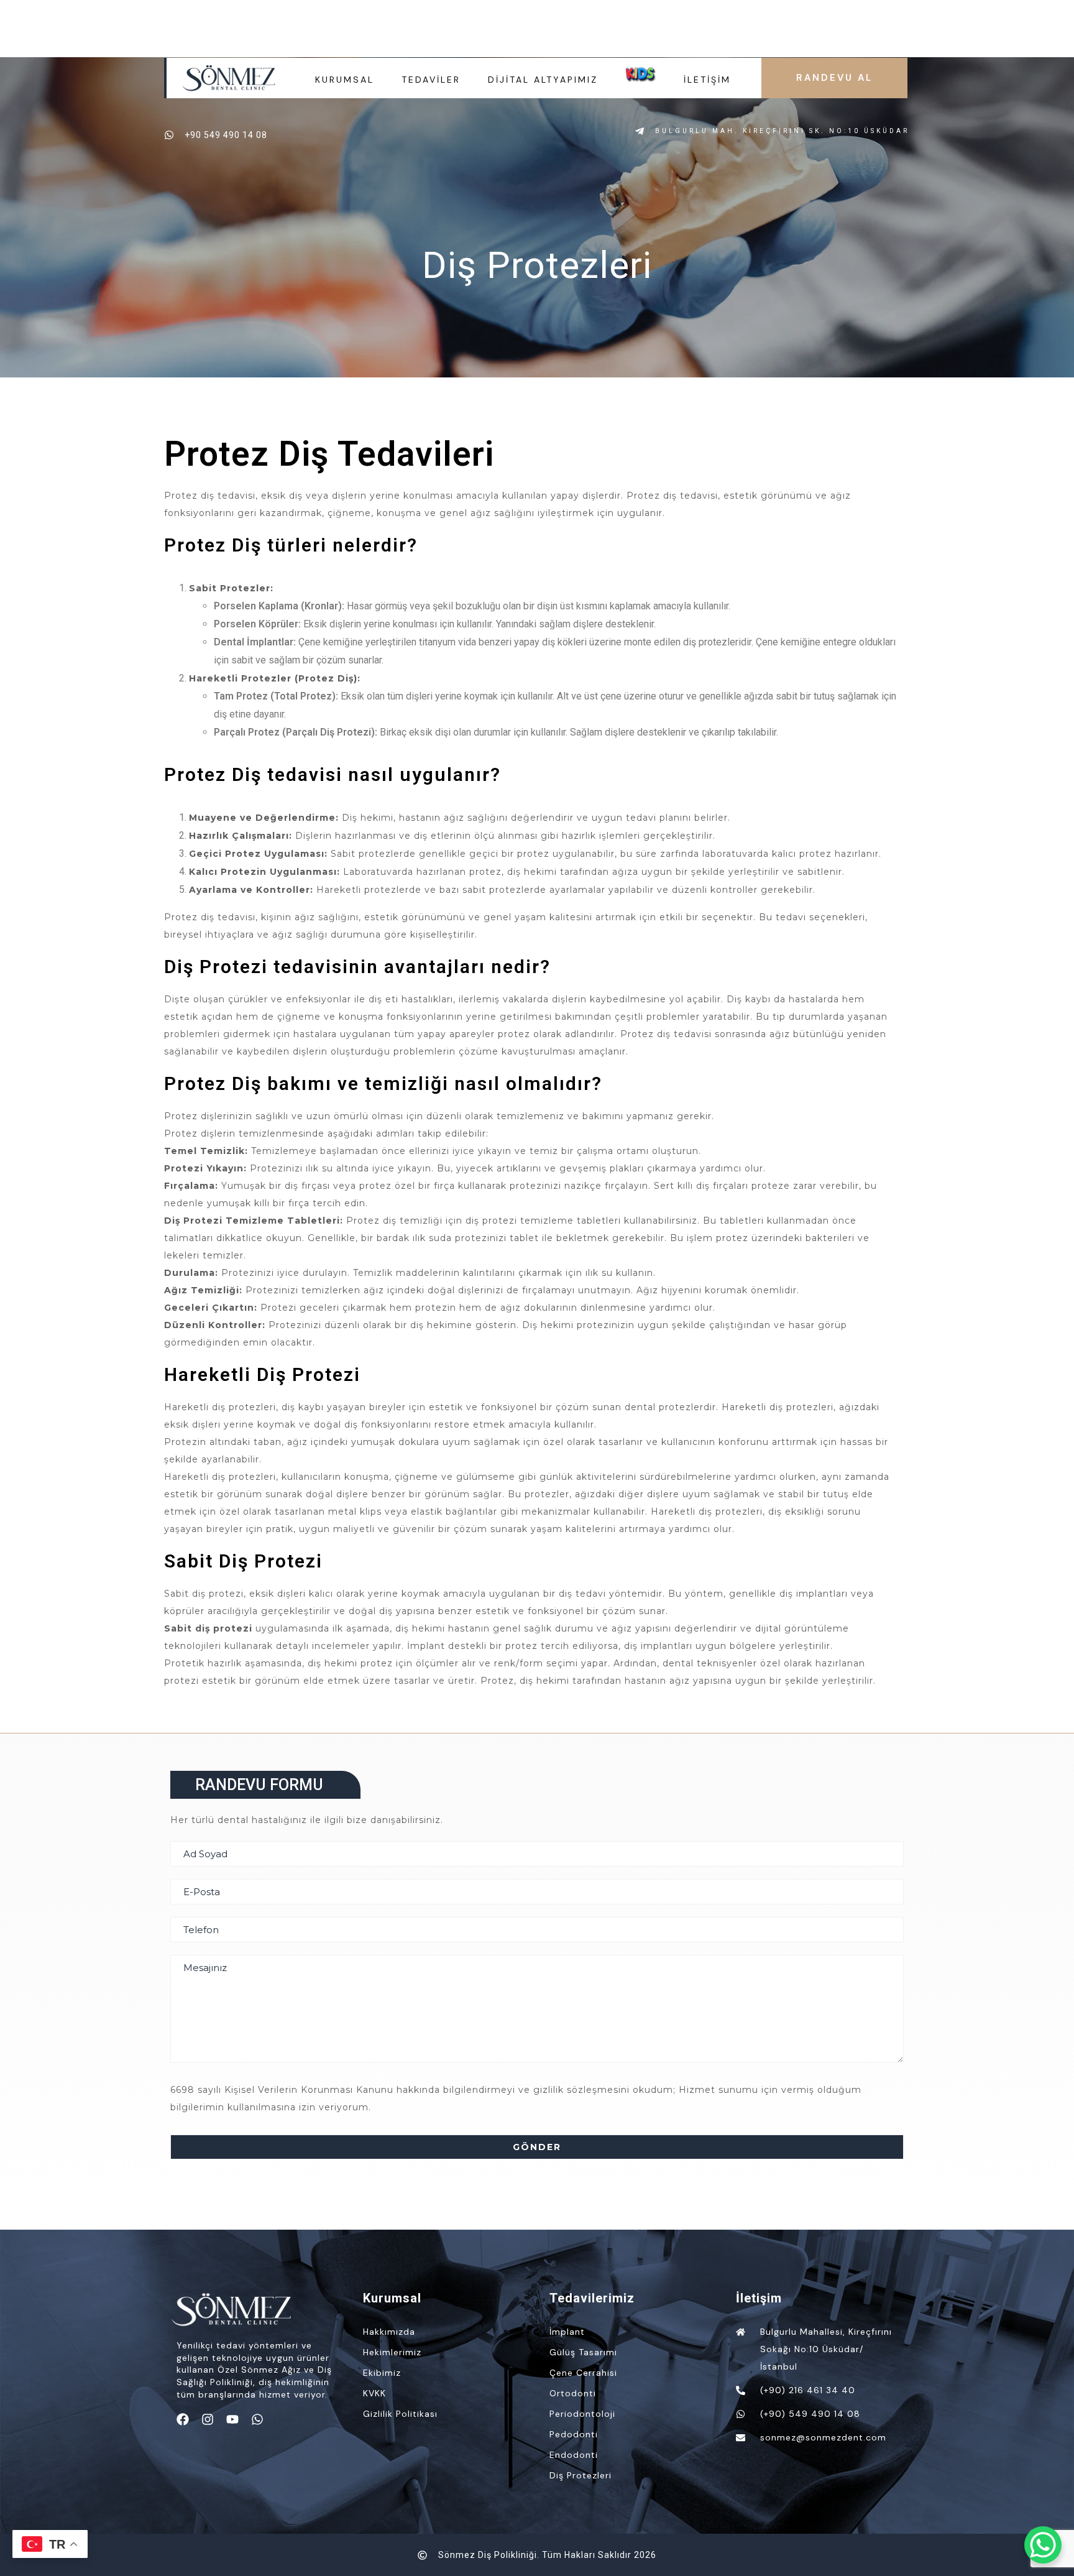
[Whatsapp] (257, 2419)
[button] (265, 1785)
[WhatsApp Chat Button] (1043, 2545)
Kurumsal (345, 80)
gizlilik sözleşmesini (581, 2090)
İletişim (707, 80)
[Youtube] (232, 2419)
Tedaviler (431, 80)
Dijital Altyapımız (543, 80)
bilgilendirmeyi (479, 2090)
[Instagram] (208, 2419)
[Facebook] (183, 2419)
